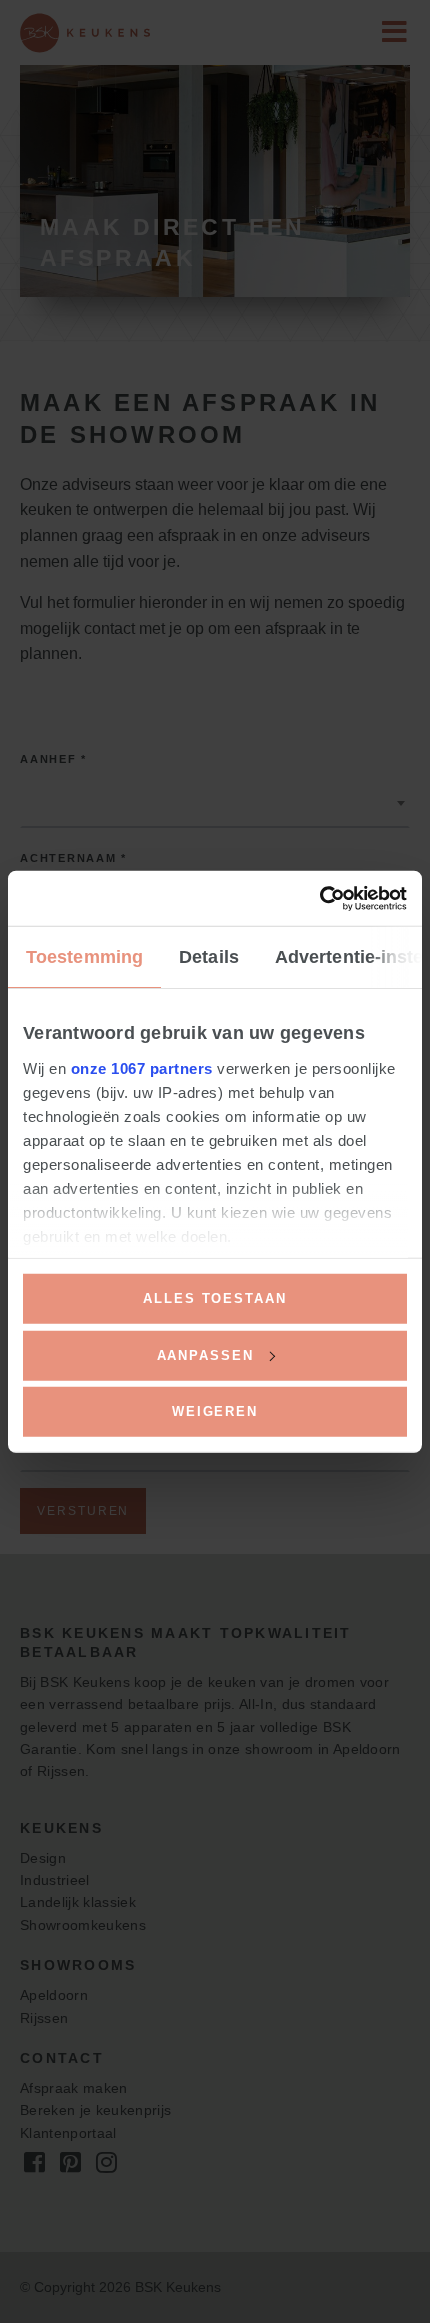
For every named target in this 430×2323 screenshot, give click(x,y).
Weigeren (215, 1411)
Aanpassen (205, 1354)
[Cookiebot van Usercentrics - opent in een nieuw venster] (319, 898)
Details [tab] (209, 957)
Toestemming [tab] (84, 957)
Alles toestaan (215, 1298)
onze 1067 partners (142, 1068)
